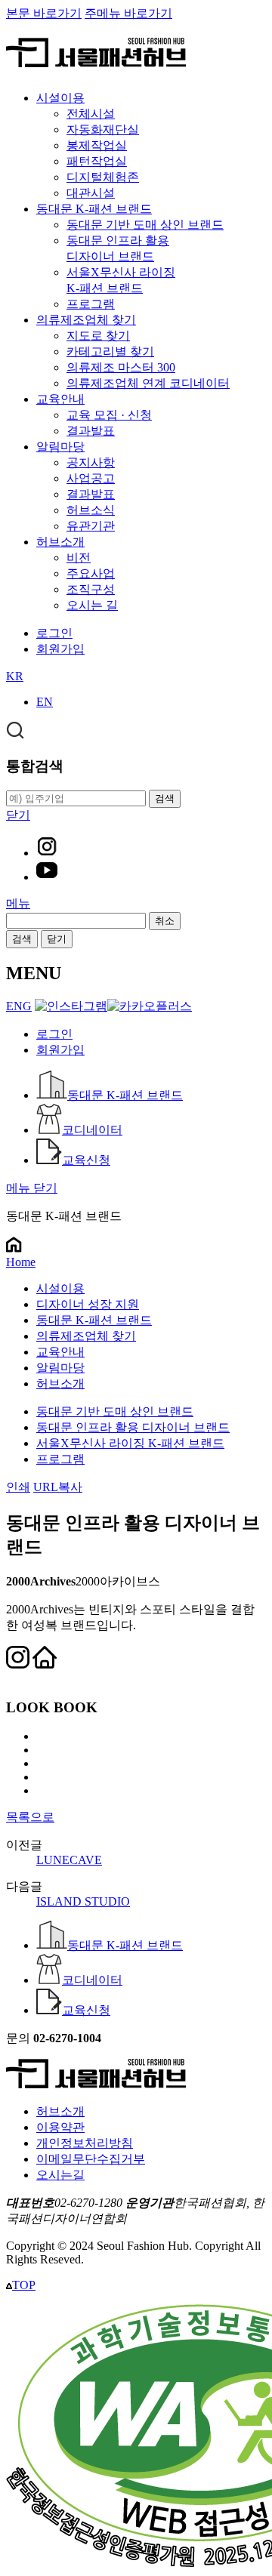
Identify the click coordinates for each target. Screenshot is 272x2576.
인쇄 (18, 1487)
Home (21, 1262)
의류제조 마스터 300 (121, 367)
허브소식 (91, 510)
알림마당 (60, 447)
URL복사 (58, 1487)
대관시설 (91, 193)
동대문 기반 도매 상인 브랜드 (145, 225)
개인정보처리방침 (85, 2143)
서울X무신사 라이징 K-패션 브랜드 (130, 1443)
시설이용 (60, 98)
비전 (79, 558)
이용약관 (60, 2127)
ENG (19, 1006)
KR (15, 676)
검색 (22, 939)
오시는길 (60, 2175)
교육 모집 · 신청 (109, 415)
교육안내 (60, 399)
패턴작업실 (97, 161)
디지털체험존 (103, 177)
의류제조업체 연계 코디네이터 (148, 383)
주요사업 (91, 573)
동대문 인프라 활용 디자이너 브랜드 (133, 1427)
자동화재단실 (103, 129)
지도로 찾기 (98, 336)
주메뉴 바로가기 (128, 13)
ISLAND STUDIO (83, 1901)
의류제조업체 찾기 (86, 320)
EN (45, 702)
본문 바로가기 (44, 13)
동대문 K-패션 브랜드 (94, 209)
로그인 (54, 633)
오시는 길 (92, 605)
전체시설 (91, 114)
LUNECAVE (69, 1860)
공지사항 (91, 462)
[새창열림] (47, 853)
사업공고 (91, 478)
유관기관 (91, 526)
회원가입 (60, 649)
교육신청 (86, 1160)
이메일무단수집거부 (91, 2159)
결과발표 (91, 431)
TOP (24, 2285)
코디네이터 (92, 1130)
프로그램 (91, 304)
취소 (165, 921)
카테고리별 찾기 (110, 351)
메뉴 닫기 (32, 1188)
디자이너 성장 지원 (88, 1304)
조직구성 (91, 589)
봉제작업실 (97, 145)
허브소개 (60, 542)
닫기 (57, 939)
